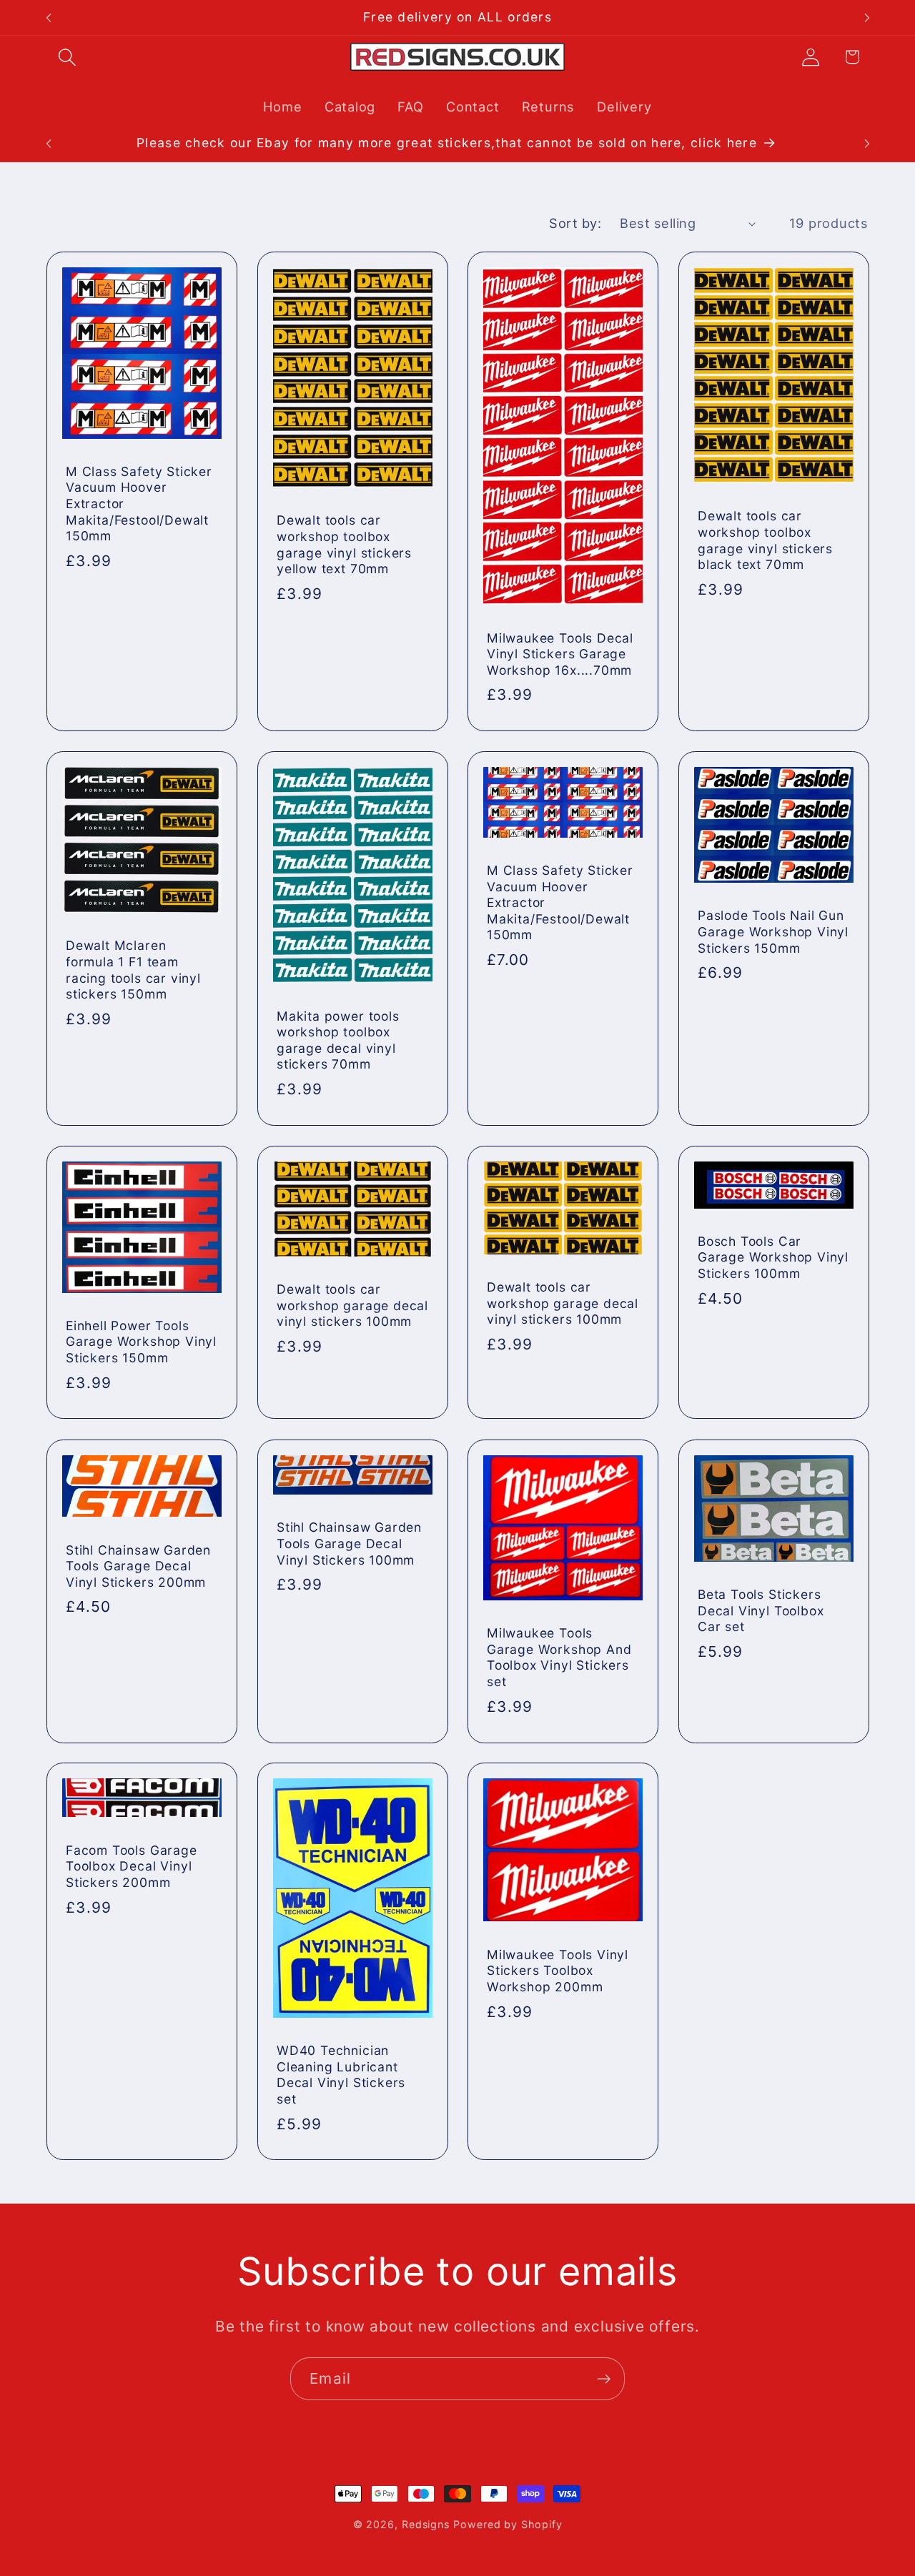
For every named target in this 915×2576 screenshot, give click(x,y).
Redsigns (426, 2524)
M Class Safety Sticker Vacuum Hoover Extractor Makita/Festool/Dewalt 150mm (139, 504)
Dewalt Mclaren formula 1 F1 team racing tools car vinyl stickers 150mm (133, 970)
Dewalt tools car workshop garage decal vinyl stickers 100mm (352, 1306)
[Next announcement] (867, 18)
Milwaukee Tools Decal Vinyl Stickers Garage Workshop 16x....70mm (560, 654)
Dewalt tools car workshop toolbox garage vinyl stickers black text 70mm (765, 540)
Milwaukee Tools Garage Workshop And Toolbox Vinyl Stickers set (559, 1657)
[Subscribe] (604, 2379)
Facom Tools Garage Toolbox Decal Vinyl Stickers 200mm (132, 1866)
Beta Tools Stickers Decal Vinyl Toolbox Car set (761, 1610)
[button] (67, 57)
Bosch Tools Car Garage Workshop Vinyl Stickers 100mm (773, 1257)
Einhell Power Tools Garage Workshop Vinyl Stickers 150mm (141, 1342)
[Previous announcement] (49, 18)
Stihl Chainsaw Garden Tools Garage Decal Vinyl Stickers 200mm (138, 1565)
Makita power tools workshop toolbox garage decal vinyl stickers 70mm (338, 1040)
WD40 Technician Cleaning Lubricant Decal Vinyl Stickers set (341, 2075)
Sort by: (575, 223)
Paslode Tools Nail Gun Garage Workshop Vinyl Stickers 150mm (773, 932)
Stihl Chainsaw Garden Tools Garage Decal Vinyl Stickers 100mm (349, 1543)
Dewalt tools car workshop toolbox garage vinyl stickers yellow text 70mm (344, 544)
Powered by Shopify (508, 2524)
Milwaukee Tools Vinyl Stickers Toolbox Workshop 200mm (558, 1971)
